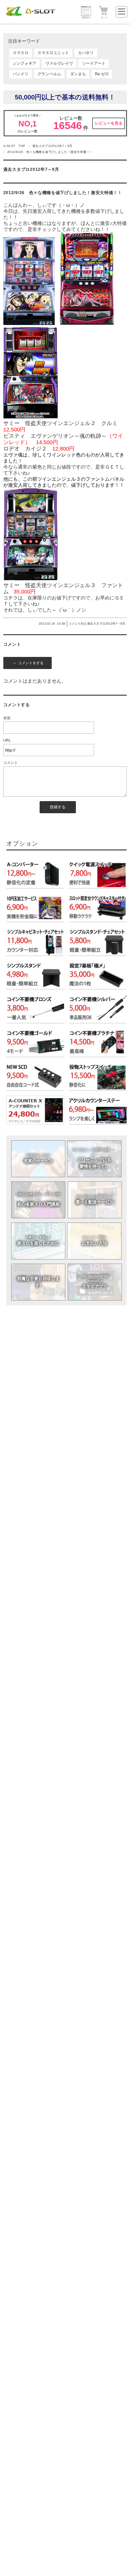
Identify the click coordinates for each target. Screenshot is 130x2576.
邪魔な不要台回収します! (38, 1282)
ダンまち (78, 74)
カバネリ (86, 53)
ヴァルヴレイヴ (59, 63)
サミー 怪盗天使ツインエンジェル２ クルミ (60, 423)
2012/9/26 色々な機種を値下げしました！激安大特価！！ (63, 193)
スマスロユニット (53, 53)
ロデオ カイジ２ (25, 449)
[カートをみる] (104, 18)
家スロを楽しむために (38, 1241)
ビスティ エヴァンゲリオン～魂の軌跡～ (55, 436)
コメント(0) (76, 624)
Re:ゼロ (102, 74)
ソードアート (94, 63)
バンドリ (21, 74)
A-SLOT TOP (14, 146)
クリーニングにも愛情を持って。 (94, 1158)
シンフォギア (24, 63)
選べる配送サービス (95, 1200)
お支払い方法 (94, 1241)
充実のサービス (38, 1159)
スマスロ (21, 53)
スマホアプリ (95, 1282)
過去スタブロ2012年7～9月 (52, 146)
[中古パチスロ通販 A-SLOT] (31, 15)
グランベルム (49, 74)
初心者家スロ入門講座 (38, 1200)
